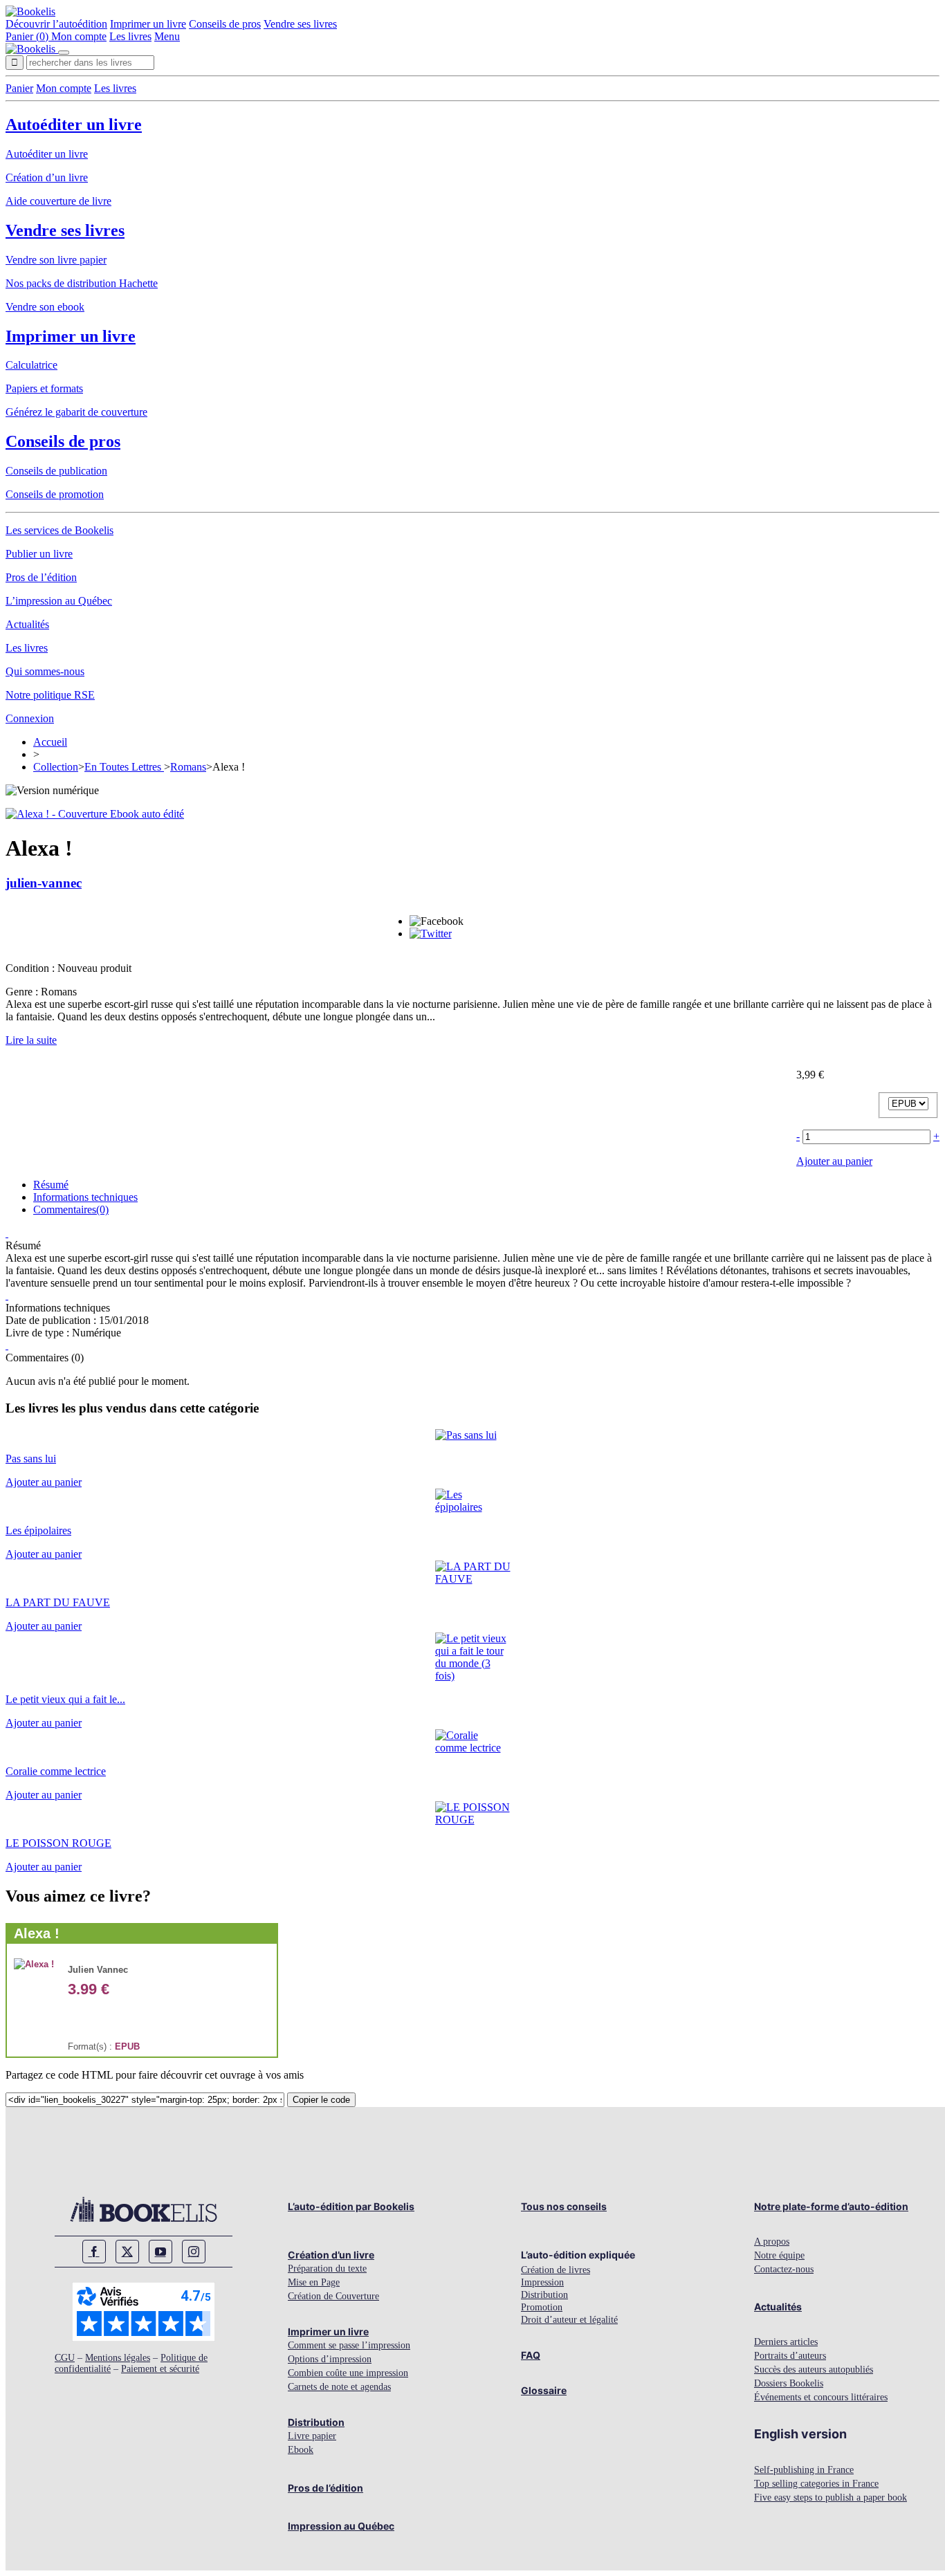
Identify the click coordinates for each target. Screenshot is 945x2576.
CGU (65, 2358)
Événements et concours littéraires (821, 2397)
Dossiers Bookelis (789, 2383)
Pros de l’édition (41, 577)
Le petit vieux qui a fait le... (65, 1699)
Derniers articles (786, 2342)
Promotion (542, 2307)
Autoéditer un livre (74, 125)
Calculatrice (31, 365)
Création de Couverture (333, 2296)
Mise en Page (314, 2282)
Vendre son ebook (45, 307)
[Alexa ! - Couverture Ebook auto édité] (95, 814)
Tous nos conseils (564, 2206)
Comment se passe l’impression (349, 2345)
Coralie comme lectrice (56, 1771)
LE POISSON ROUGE (58, 1843)
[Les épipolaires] (473, 1507)
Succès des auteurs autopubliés (814, 2370)
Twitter (127, 2252)
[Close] (64, 53)
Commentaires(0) (71, 1209)
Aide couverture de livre (58, 201)
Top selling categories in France (816, 2484)
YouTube (160, 2252)
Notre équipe (779, 2255)
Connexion (30, 718)
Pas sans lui (31, 1459)
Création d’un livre (47, 177)
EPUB (127, 2046)
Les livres (130, 36)
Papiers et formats (44, 388)
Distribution (316, 2422)
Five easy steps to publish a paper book (831, 2497)
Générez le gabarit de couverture (76, 412)
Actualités (27, 624)
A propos (772, 2242)
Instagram (194, 2252)
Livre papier (312, 2436)
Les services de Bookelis (59, 530)
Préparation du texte (327, 2269)
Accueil (50, 742)
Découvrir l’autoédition (56, 24)
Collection (56, 767)
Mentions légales (118, 2358)
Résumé (51, 1185)
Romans (188, 767)
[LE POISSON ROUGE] (473, 1820)
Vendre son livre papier (56, 260)
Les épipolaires (38, 1530)
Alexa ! (37, 1933)
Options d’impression (330, 2359)
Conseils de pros (225, 24)
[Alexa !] (34, 1964)
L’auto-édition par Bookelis (351, 2206)
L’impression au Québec (59, 601)
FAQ (531, 2355)
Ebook (301, 2450)
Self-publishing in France (804, 2470)
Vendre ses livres (300, 24)
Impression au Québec (341, 2526)
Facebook (94, 2252)
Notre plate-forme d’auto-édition (831, 2206)
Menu (167, 36)
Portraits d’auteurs (790, 2356)
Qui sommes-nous (45, 671)
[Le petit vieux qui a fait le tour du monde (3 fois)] (473, 1676)
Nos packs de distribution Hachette (82, 283)
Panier (19, 88)
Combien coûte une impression (348, 2373)
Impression (542, 2282)
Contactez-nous (784, 2269)
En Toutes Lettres (124, 767)
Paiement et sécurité (160, 2369)
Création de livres (556, 2270)
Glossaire (544, 2390)
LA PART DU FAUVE (58, 1602)
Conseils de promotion (55, 494)
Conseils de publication (56, 471)
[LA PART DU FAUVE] (473, 1579)
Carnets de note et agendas (339, 2387)
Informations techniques (85, 1197)
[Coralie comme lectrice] (473, 1748)
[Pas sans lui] (466, 1435)
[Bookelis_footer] (144, 2209)
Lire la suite (31, 1040)
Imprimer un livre (148, 24)
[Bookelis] (30, 11)
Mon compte (79, 36)
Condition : (31, 968)
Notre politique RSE (50, 695)
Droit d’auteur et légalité (569, 2320)
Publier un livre (39, 554)
